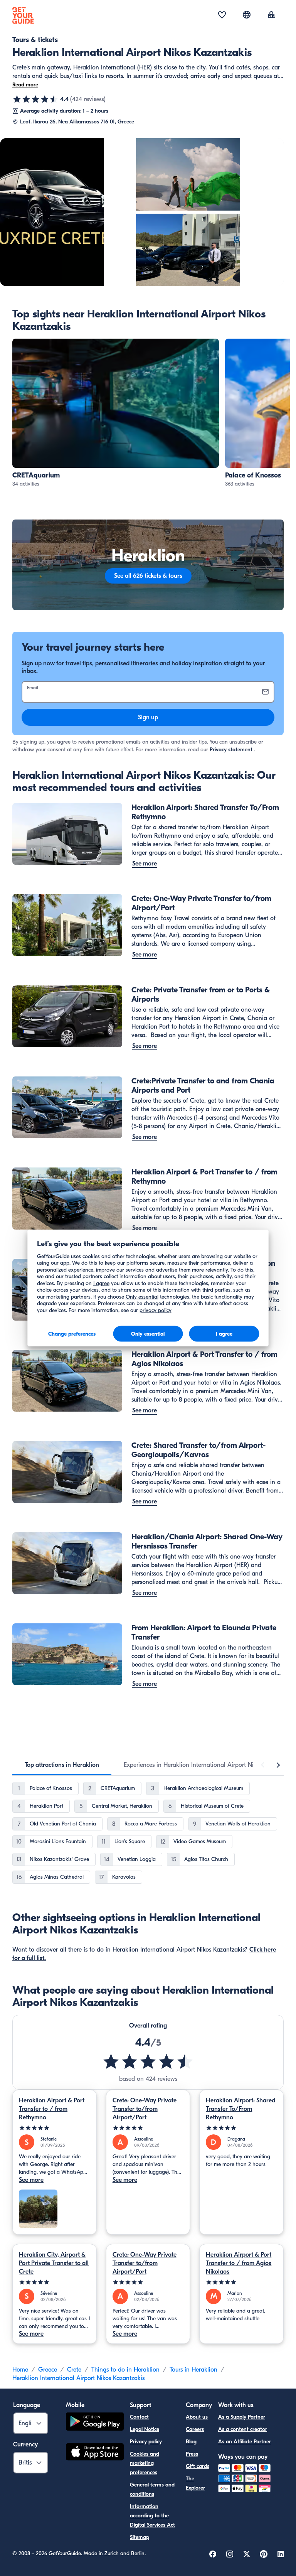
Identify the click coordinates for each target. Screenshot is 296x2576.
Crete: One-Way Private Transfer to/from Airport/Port (145, 2109)
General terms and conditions (152, 2489)
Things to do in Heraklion (125, 2370)
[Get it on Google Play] (95, 2423)
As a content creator (243, 2429)
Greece (48, 2370)
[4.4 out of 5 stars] (35, 99)
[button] (116, 413)
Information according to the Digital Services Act (152, 2516)
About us (197, 2417)
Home (20, 2370)
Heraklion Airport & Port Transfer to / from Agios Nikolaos (239, 2263)
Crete (74, 2370)
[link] (116, 413)
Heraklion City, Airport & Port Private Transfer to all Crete (54, 2263)
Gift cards (198, 2466)
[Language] (247, 15)
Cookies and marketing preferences (145, 2463)
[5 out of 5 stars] (55, 2128)
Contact (139, 2417)
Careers (195, 2429)
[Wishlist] (222, 15)
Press (192, 2454)
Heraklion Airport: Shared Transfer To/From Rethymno (240, 2109)
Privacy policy (146, 2442)
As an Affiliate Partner (245, 2442)
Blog (191, 2442)
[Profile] (271, 15)
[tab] (62, 1765)
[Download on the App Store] (95, 2453)
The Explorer (195, 2483)
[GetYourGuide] (23, 15)
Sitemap (140, 2537)
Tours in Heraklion (193, 2370)
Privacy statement (231, 750)
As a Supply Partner (242, 2417)
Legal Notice (145, 2429)
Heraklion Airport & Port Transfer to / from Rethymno (52, 2109)
